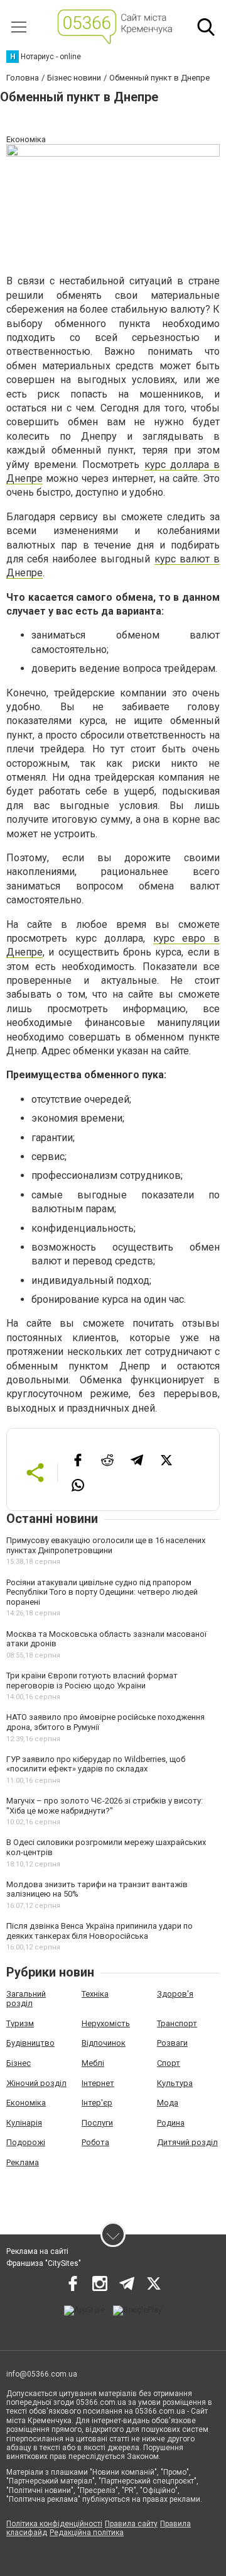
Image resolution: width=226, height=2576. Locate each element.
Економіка (26, 2103)
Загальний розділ (26, 1999)
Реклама (23, 2162)
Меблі (93, 2063)
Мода (168, 2103)
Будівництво (30, 2043)
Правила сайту (131, 2524)
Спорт (169, 2063)
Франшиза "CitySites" (44, 2263)
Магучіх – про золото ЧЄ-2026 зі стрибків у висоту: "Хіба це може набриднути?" (105, 1806)
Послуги (97, 2123)
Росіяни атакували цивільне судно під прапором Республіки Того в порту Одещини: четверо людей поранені (102, 1592)
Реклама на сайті (37, 2251)
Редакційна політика (87, 2533)
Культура (175, 2083)
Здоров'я (175, 1994)
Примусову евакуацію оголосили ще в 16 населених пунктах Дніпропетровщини (106, 1545)
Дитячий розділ (187, 2142)
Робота (95, 2142)
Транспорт (177, 2023)
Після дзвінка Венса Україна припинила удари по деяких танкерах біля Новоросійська (100, 1931)
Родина (171, 2123)
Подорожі (26, 2142)
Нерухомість (106, 2023)
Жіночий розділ (36, 2083)
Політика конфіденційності (54, 2524)
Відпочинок (104, 2043)
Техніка (95, 1994)
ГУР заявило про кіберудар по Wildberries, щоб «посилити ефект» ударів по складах (96, 1764)
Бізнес (19, 2063)
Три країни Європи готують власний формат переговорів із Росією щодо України (92, 1681)
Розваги (172, 2043)
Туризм (20, 2023)
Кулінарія (24, 2123)
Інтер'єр (97, 2103)
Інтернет (98, 2083)
